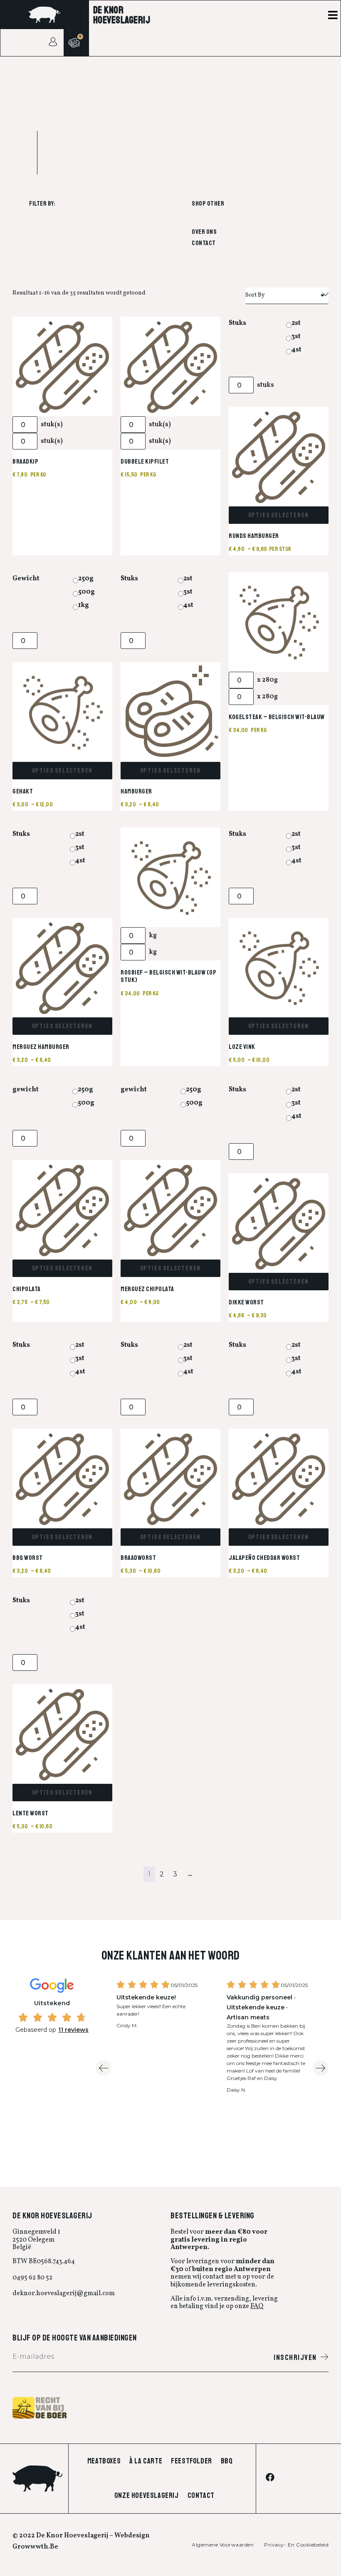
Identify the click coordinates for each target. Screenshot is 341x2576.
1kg (84, 605)
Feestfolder (192, 2461)
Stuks (237, 323)
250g (86, 579)
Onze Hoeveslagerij (147, 2495)
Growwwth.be (35, 2547)
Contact (204, 243)
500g (86, 592)
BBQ (227, 2461)
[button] (333, 15)
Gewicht (26, 579)
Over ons (204, 232)
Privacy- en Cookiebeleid (296, 2545)
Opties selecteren (279, 515)
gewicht (26, 1090)
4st (297, 350)
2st (296, 323)
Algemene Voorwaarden (223, 2545)
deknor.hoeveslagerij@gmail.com (64, 2294)
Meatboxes (104, 2461)
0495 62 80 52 (32, 2278)
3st (296, 336)
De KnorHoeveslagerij (122, 15)
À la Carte (146, 2461)
